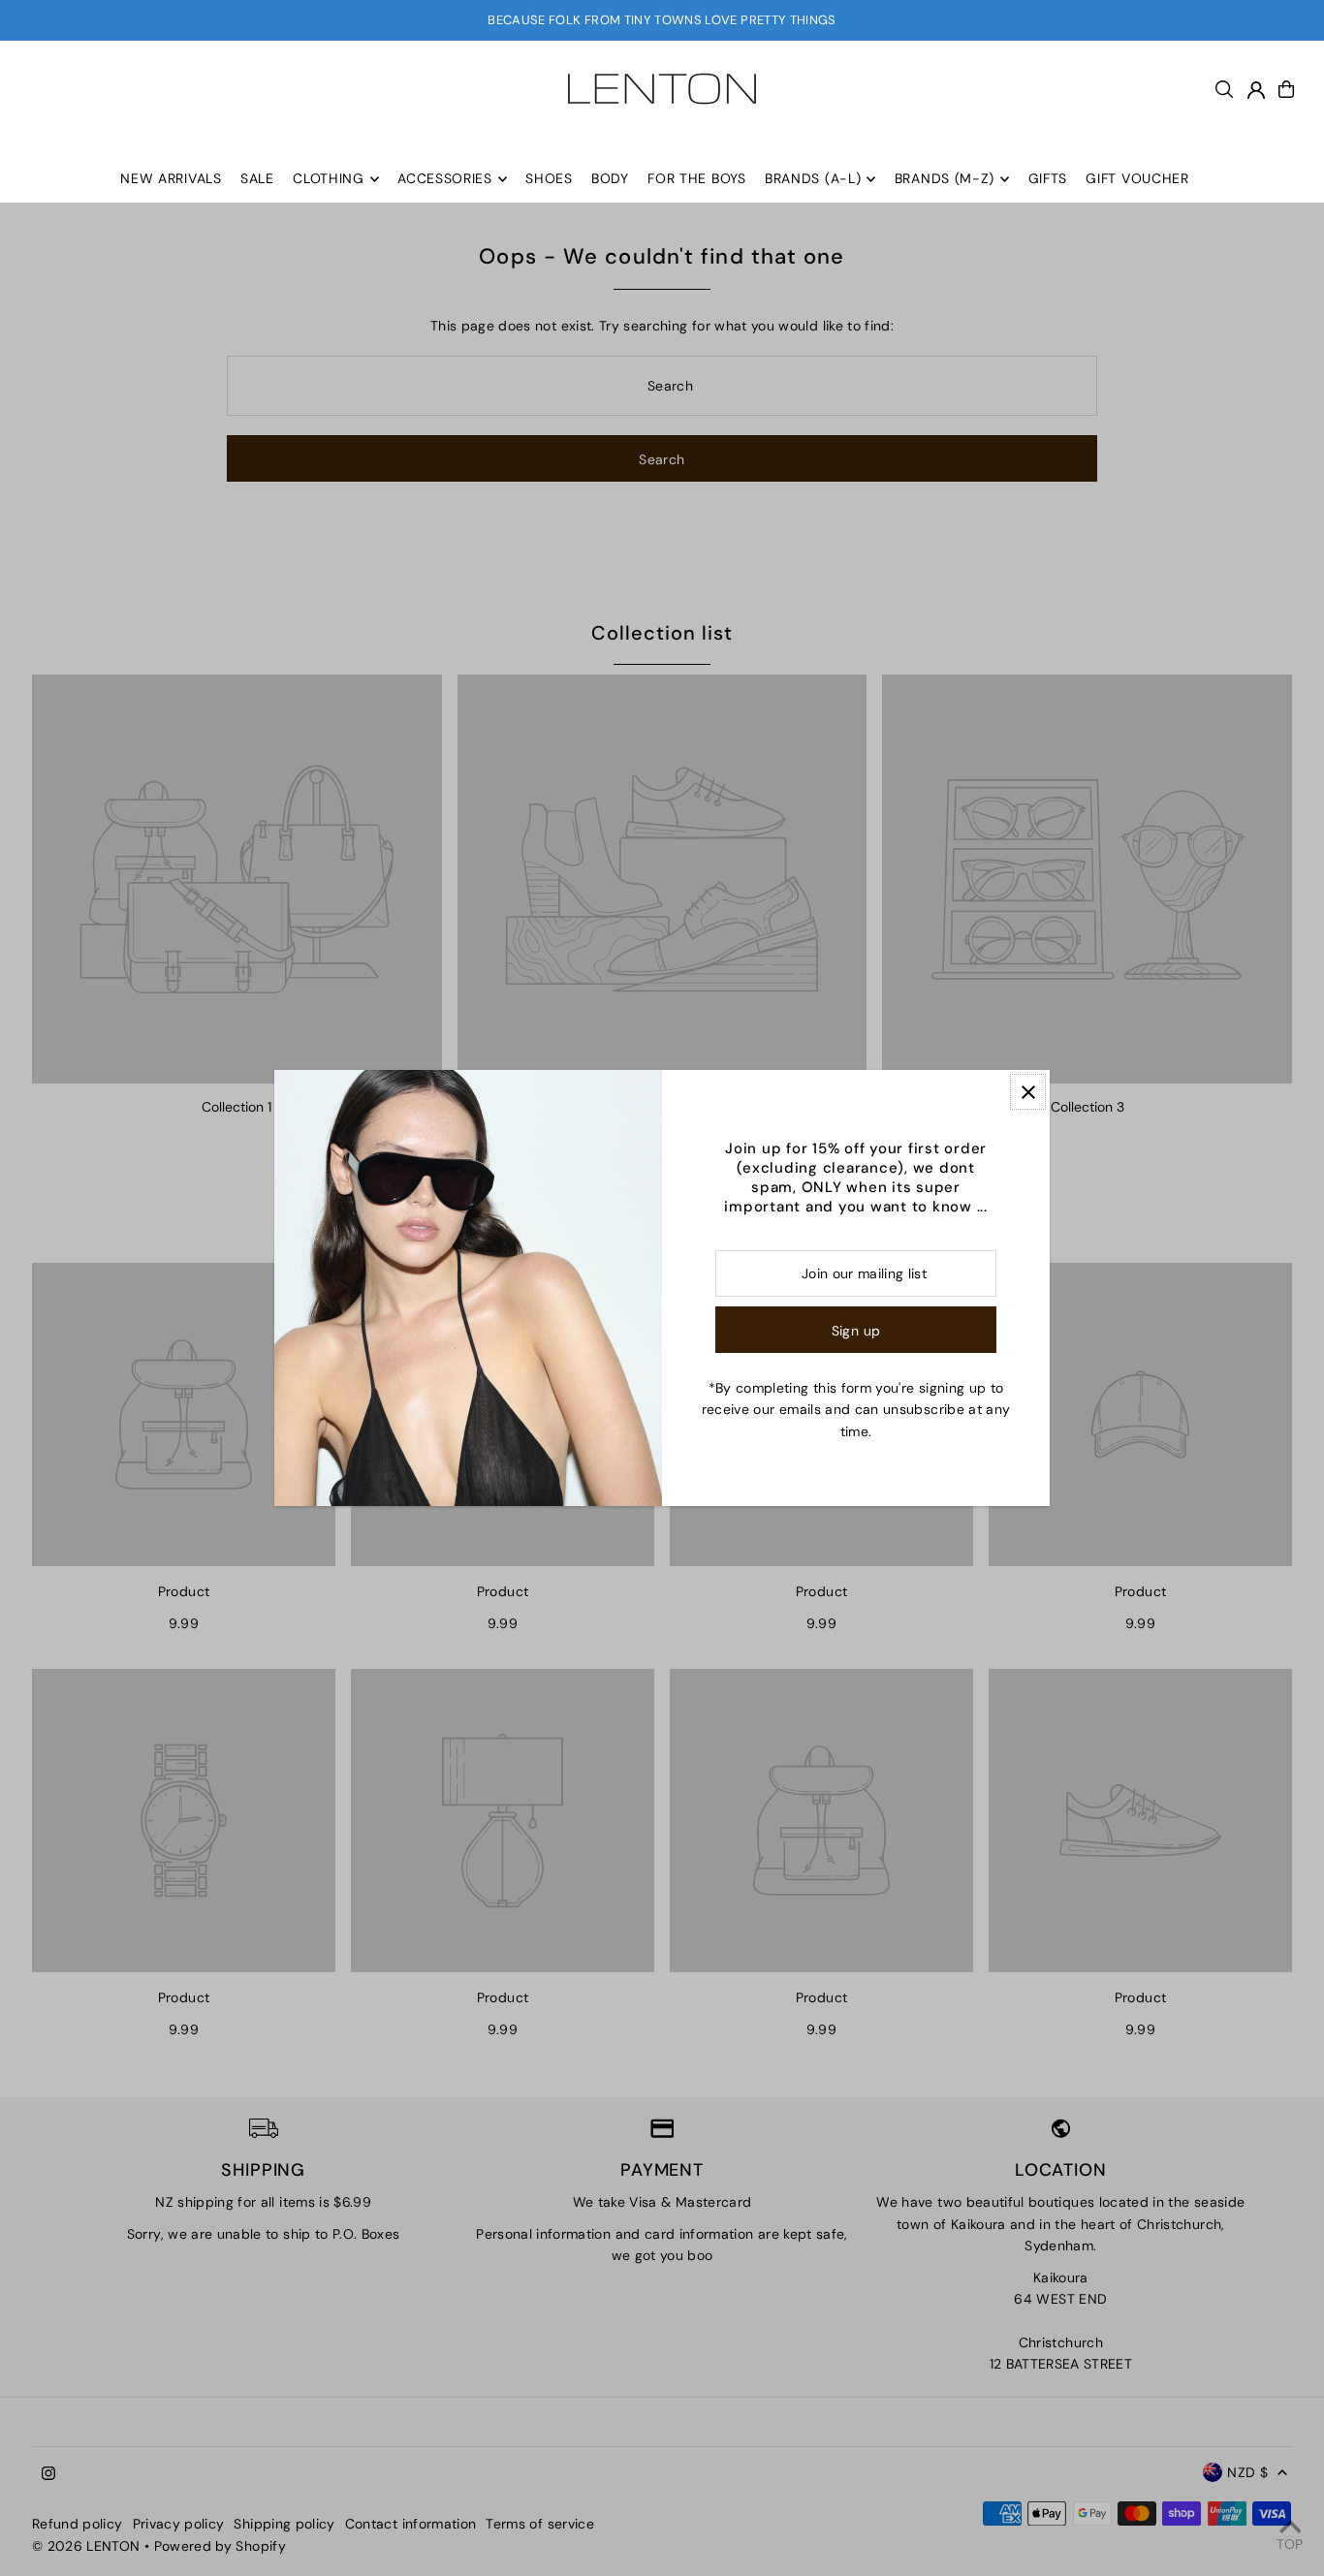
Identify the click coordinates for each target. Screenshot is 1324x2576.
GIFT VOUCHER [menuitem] (1137, 179)
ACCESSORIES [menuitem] (445, 179)
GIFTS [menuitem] (1048, 179)
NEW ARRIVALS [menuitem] (171, 179)
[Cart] (1286, 89)
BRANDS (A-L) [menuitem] (813, 179)
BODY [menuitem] (610, 179)
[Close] (1028, 1092)
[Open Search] (1224, 89)
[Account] (1256, 90)
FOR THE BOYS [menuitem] (696, 179)
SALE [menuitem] (257, 179)
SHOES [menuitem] (549, 179)
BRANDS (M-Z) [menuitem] (945, 179)
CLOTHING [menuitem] (329, 179)
